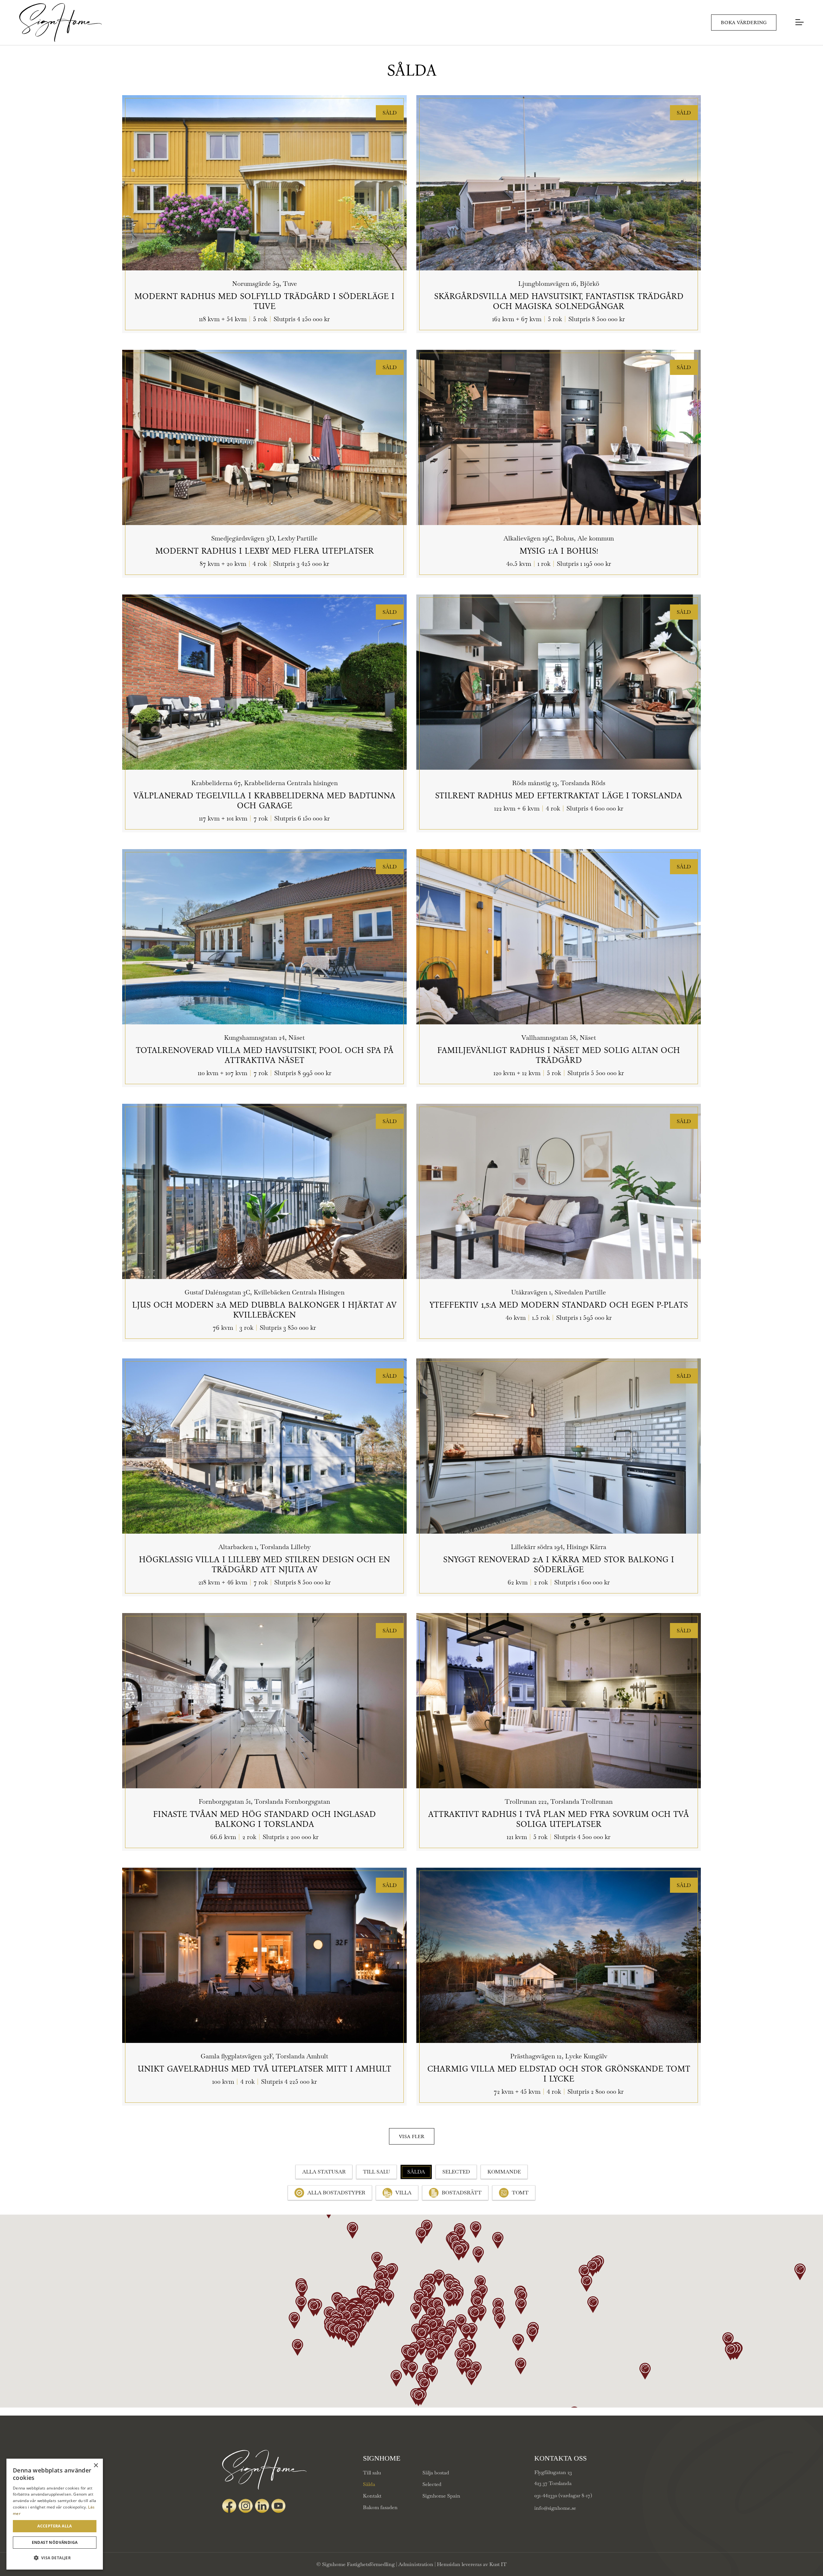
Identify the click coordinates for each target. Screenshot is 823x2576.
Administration (416, 2564)
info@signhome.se (555, 2508)
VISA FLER (412, 2136)
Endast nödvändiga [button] (55, 2542)
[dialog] (55, 2514)
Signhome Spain (441, 2496)
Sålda (369, 2484)
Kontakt (372, 2496)
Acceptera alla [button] (55, 2526)
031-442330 (546, 2495)
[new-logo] (60, 23)
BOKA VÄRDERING (744, 22)
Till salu (372, 2473)
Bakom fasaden (380, 2507)
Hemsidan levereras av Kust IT (472, 2564)
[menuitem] (801, 23)
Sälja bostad (436, 2473)
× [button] (96, 2466)
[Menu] (801, 22)
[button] (55, 2558)
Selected (432, 2484)
